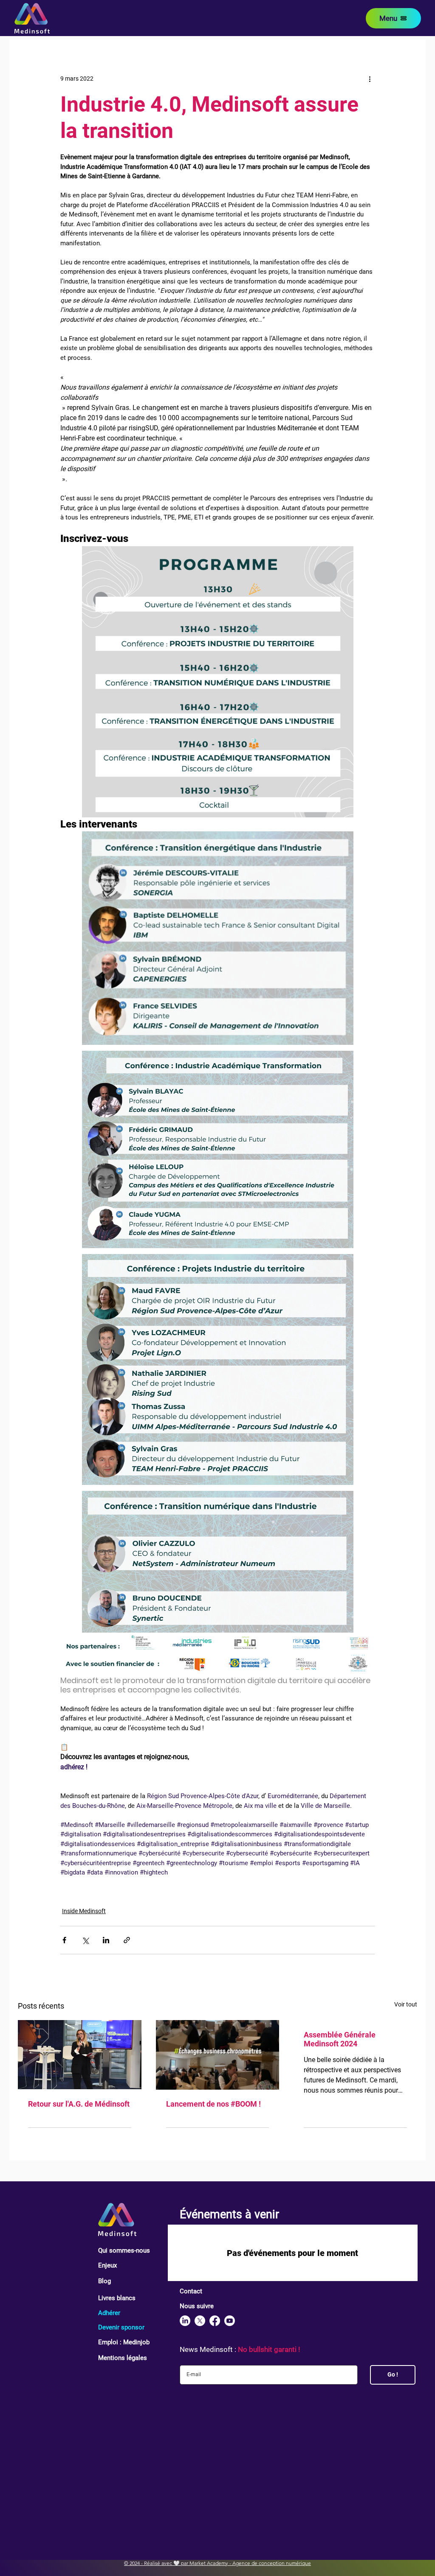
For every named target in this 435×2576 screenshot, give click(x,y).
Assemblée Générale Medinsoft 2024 (340, 2039)
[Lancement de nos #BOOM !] (218, 2055)
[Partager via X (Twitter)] (85, 1940)
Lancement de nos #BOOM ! (213, 2104)
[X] (200, 2321)
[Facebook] (215, 2321)
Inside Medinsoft (84, 1911)
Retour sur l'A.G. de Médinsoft (79, 2104)
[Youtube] (230, 2321)
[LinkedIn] (185, 2321)
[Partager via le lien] (127, 1940)
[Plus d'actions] (370, 79)
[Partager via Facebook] (64, 1940)
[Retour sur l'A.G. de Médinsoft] (80, 2055)
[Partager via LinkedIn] (106, 1940)
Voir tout (406, 2004)
